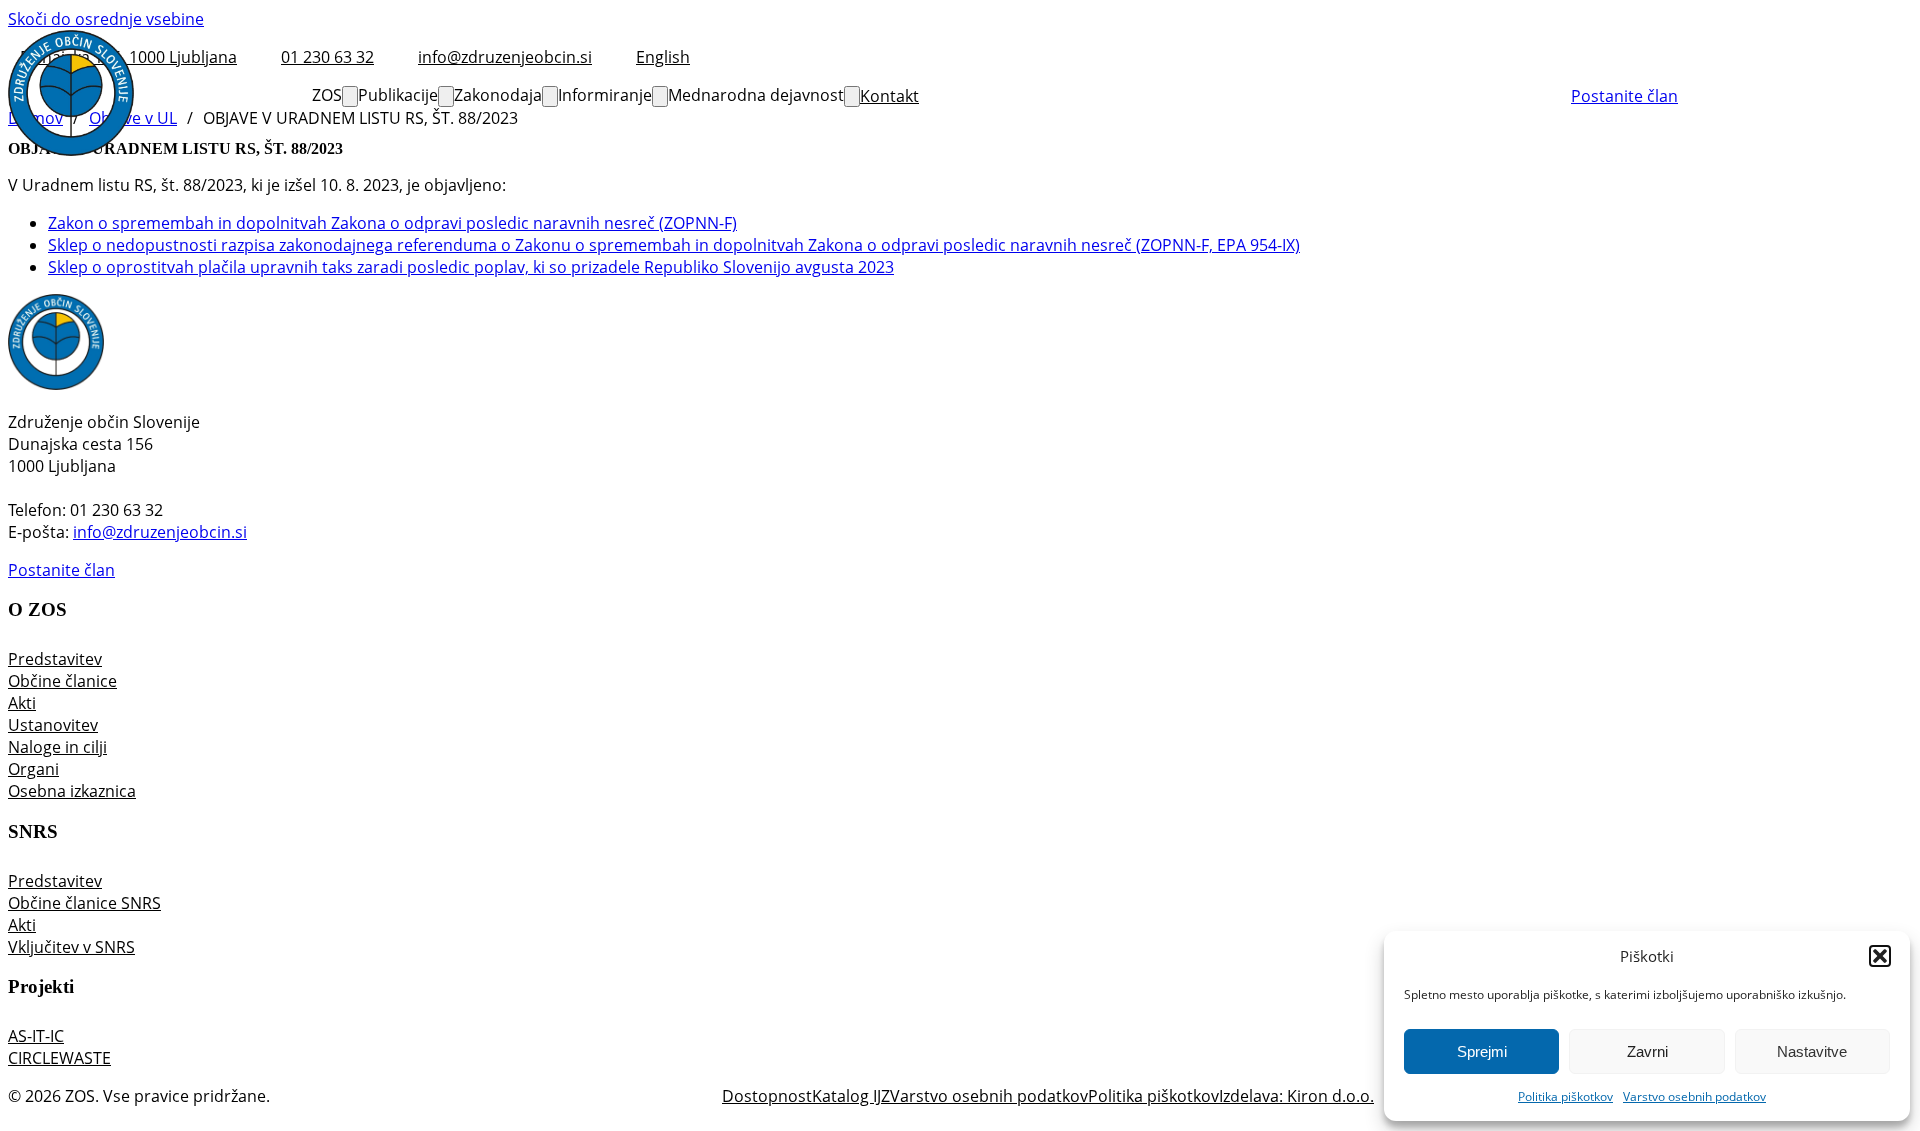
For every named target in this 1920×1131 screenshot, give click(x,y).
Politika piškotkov (1565, 1096)
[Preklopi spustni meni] (350, 96)
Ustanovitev (53, 725)
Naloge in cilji (57, 747)
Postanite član (1624, 96)
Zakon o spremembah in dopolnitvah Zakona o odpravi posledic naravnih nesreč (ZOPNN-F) (392, 223)
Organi (33, 769)
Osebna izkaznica (72, 791)
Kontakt (889, 96)
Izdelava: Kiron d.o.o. (1296, 1096)
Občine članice (62, 681)
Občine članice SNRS (84, 903)
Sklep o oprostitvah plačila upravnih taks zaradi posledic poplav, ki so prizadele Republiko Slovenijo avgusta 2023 (471, 267)
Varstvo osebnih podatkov (1694, 1096)
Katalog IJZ (851, 1096)
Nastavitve (1812, 1051)
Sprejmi (1482, 1051)
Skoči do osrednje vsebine (106, 19)
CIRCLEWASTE (59, 1058)
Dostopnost (767, 1096)
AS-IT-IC (36, 1036)
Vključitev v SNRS (71, 947)
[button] (1880, 956)
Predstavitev (55, 659)
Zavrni (1647, 1051)
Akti (22, 703)
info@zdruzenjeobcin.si (160, 532)
